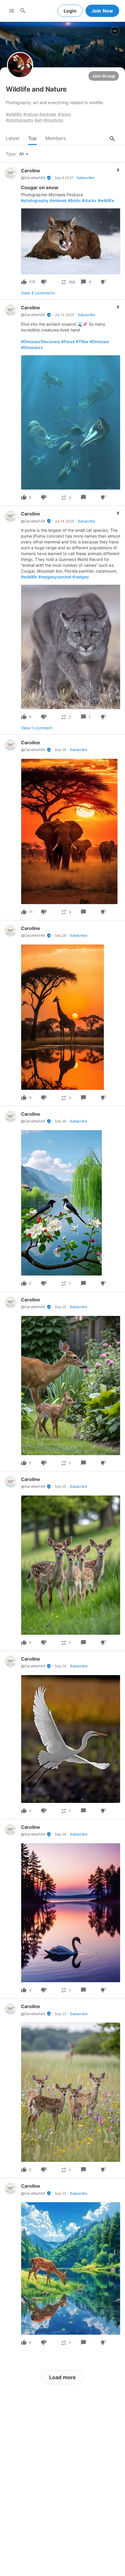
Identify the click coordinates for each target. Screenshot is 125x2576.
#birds (74, 200)
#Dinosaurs (32, 347)
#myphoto (53, 120)
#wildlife (14, 114)
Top (32, 138)
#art (39, 120)
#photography (20, 120)
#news (64, 114)
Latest (13, 138)
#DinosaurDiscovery (40, 342)
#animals (48, 114)
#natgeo (80, 577)
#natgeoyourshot (55, 577)
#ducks (89, 200)
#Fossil (68, 342)
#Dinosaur (99, 342)
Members (56, 138)
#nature (31, 114)
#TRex (82, 342)
